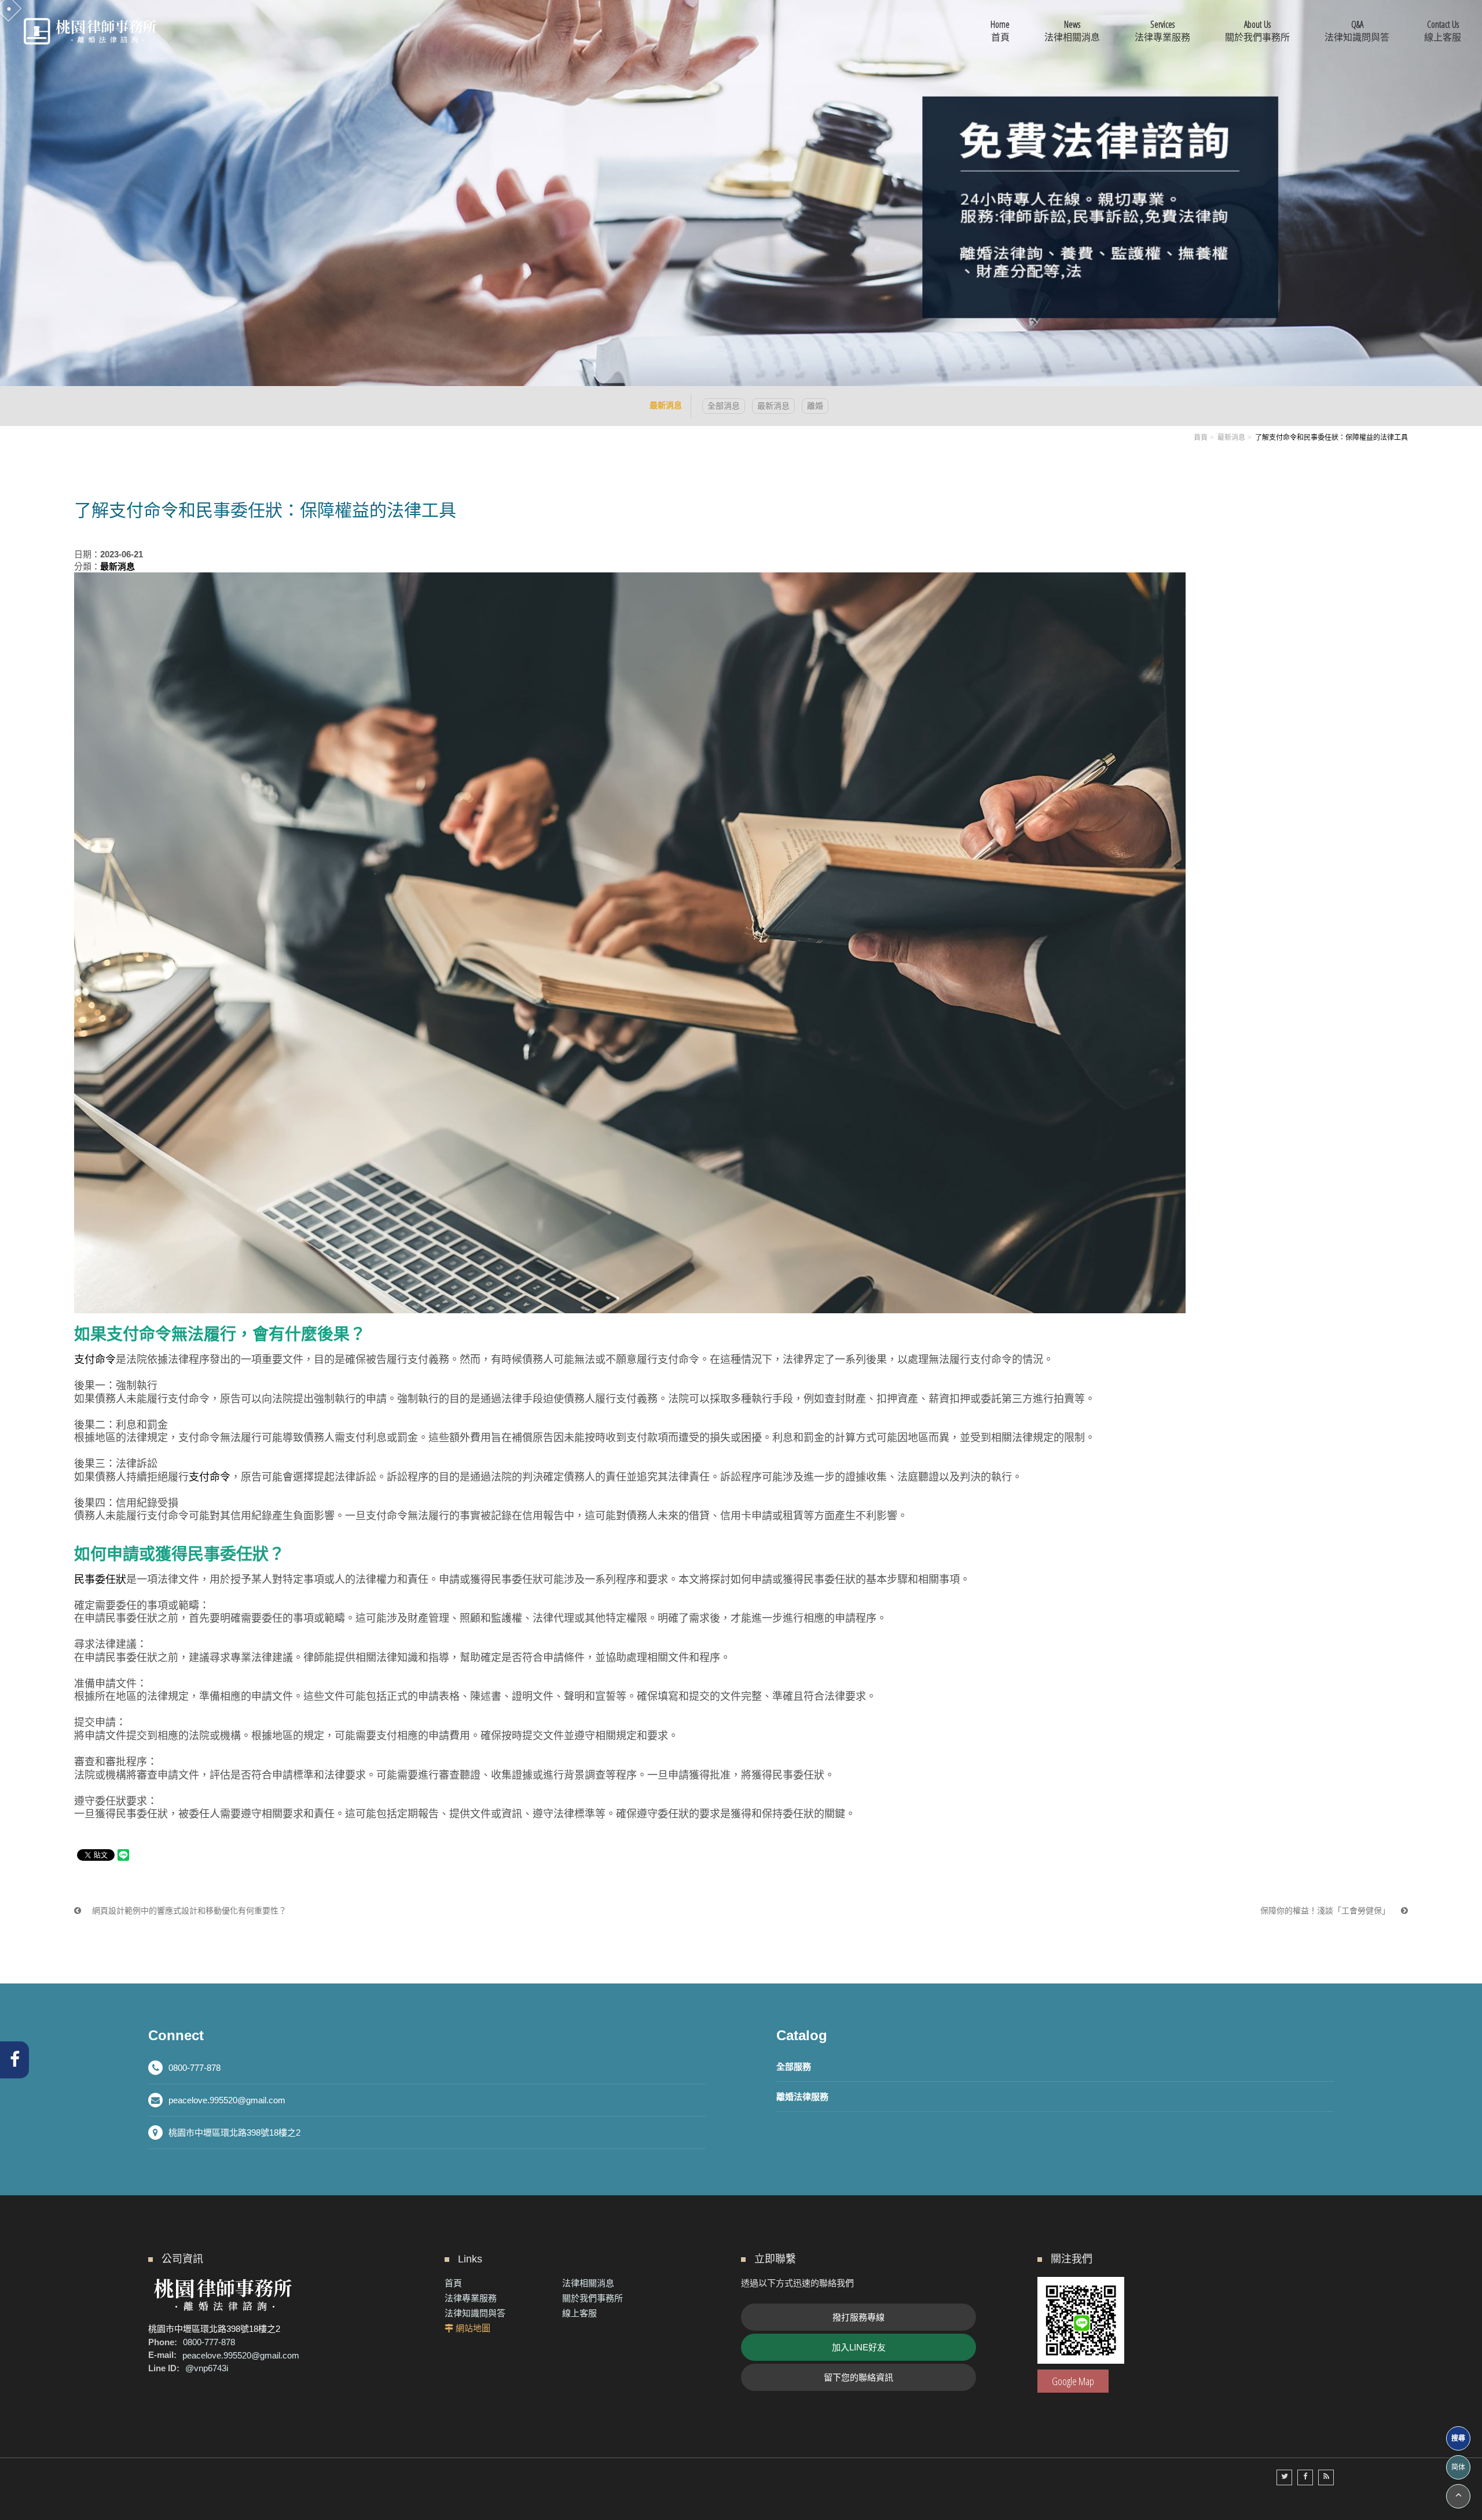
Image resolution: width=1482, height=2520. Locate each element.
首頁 (1201, 438)
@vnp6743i (207, 2368)
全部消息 (724, 406)
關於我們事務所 (593, 2298)
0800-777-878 (195, 2068)
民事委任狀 (100, 1579)
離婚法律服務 (802, 2097)
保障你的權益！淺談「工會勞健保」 (1326, 1911)
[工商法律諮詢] (741, 192)
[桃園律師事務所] (90, 31)
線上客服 (579, 2313)
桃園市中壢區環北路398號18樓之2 (234, 2133)
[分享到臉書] (1305, 2477)
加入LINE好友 (859, 2347)
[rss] (1326, 2477)
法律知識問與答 (475, 2313)
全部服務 (794, 2067)
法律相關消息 (588, 2283)
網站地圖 (473, 2328)
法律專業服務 (471, 2298)
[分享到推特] (1284, 2477)
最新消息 (773, 406)
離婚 (815, 406)
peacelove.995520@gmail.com (227, 2100)
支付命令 (95, 1360)
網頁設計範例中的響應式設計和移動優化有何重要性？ (188, 1911)
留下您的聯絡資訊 (859, 2377)
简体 (1458, 2467)
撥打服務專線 (859, 2317)
